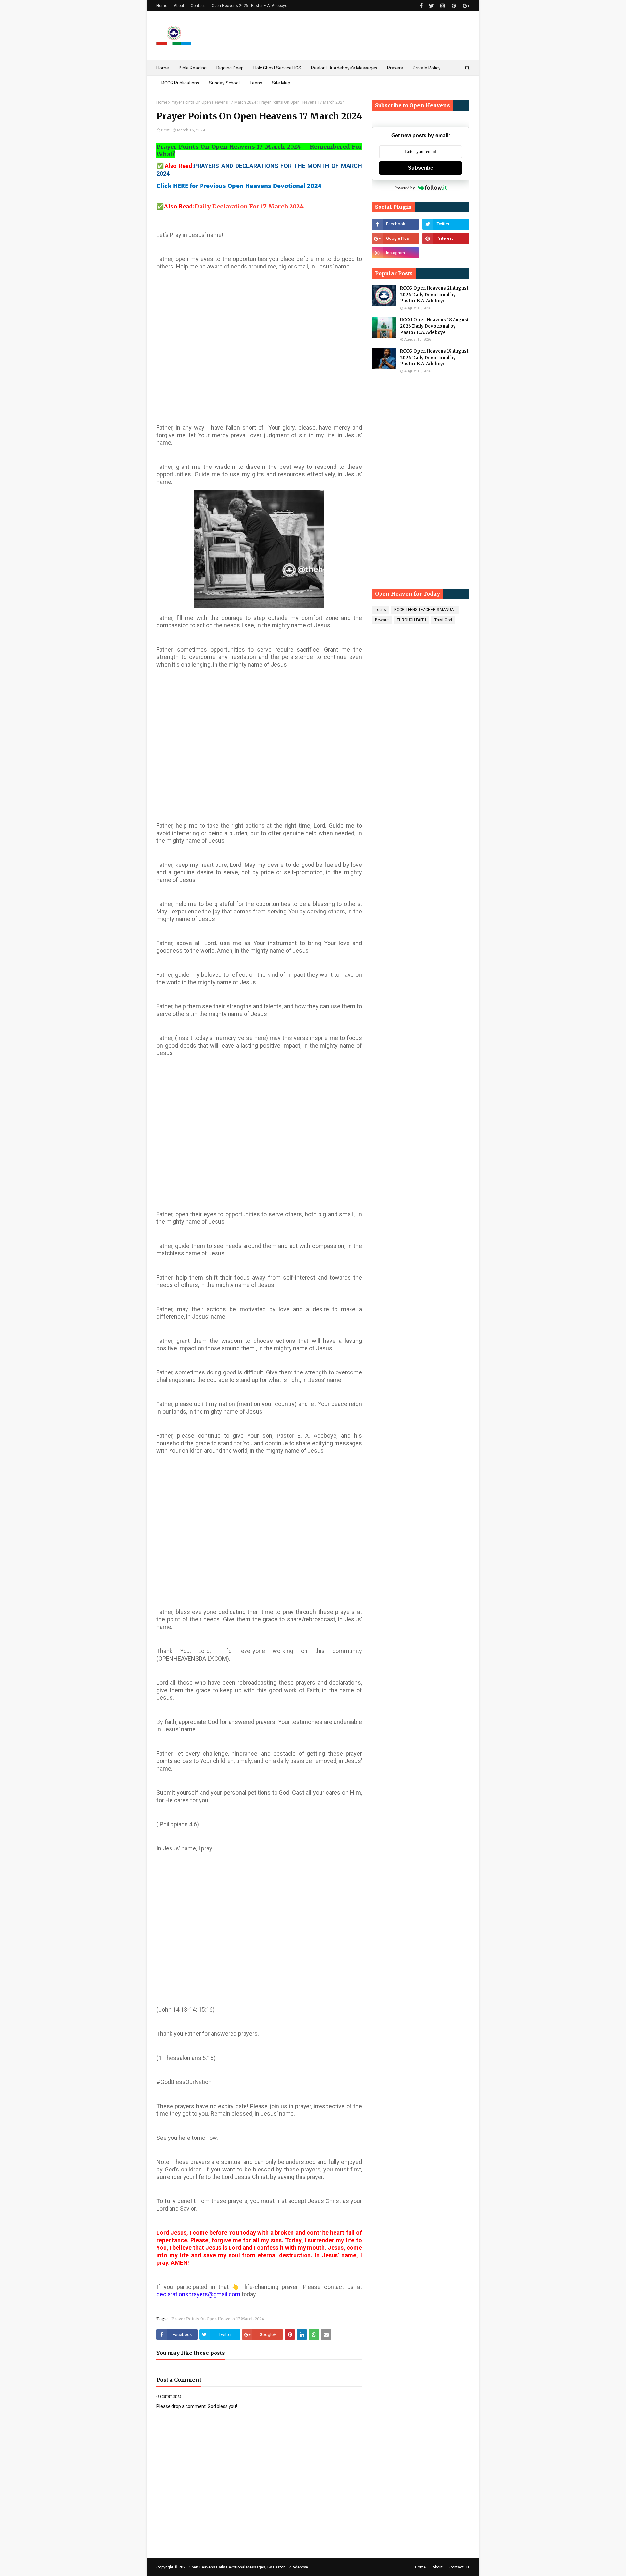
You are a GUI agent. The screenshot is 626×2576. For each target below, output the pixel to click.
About (179, 6)
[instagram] (443, 6)
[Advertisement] (259, 352)
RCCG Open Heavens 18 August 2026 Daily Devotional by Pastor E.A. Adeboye (434, 326)
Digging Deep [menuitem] (230, 68)
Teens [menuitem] (256, 83)
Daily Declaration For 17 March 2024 (249, 206)
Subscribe (421, 168)
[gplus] (465, 6)
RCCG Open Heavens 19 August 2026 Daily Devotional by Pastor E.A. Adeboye (434, 358)
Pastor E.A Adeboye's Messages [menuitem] (344, 68)
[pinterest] (454, 6)
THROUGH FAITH (411, 620)
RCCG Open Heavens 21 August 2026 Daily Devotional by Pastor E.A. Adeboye (434, 295)
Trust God (443, 620)
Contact (198, 6)
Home (162, 6)
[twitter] (432, 6)
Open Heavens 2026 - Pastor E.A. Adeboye (249, 6)
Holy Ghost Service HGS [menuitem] (277, 68)
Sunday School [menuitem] (224, 83)
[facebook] (421, 6)
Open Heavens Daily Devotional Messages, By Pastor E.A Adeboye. (249, 2567)
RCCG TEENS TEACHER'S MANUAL (425, 610)
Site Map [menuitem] (281, 83)
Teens (380, 610)
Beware (382, 620)
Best (165, 130)
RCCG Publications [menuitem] (180, 83)
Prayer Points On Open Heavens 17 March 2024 (213, 102)
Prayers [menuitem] (395, 68)
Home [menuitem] (163, 68)
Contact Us (459, 2567)
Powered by (405, 188)
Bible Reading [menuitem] (193, 68)
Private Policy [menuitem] (427, 68)
